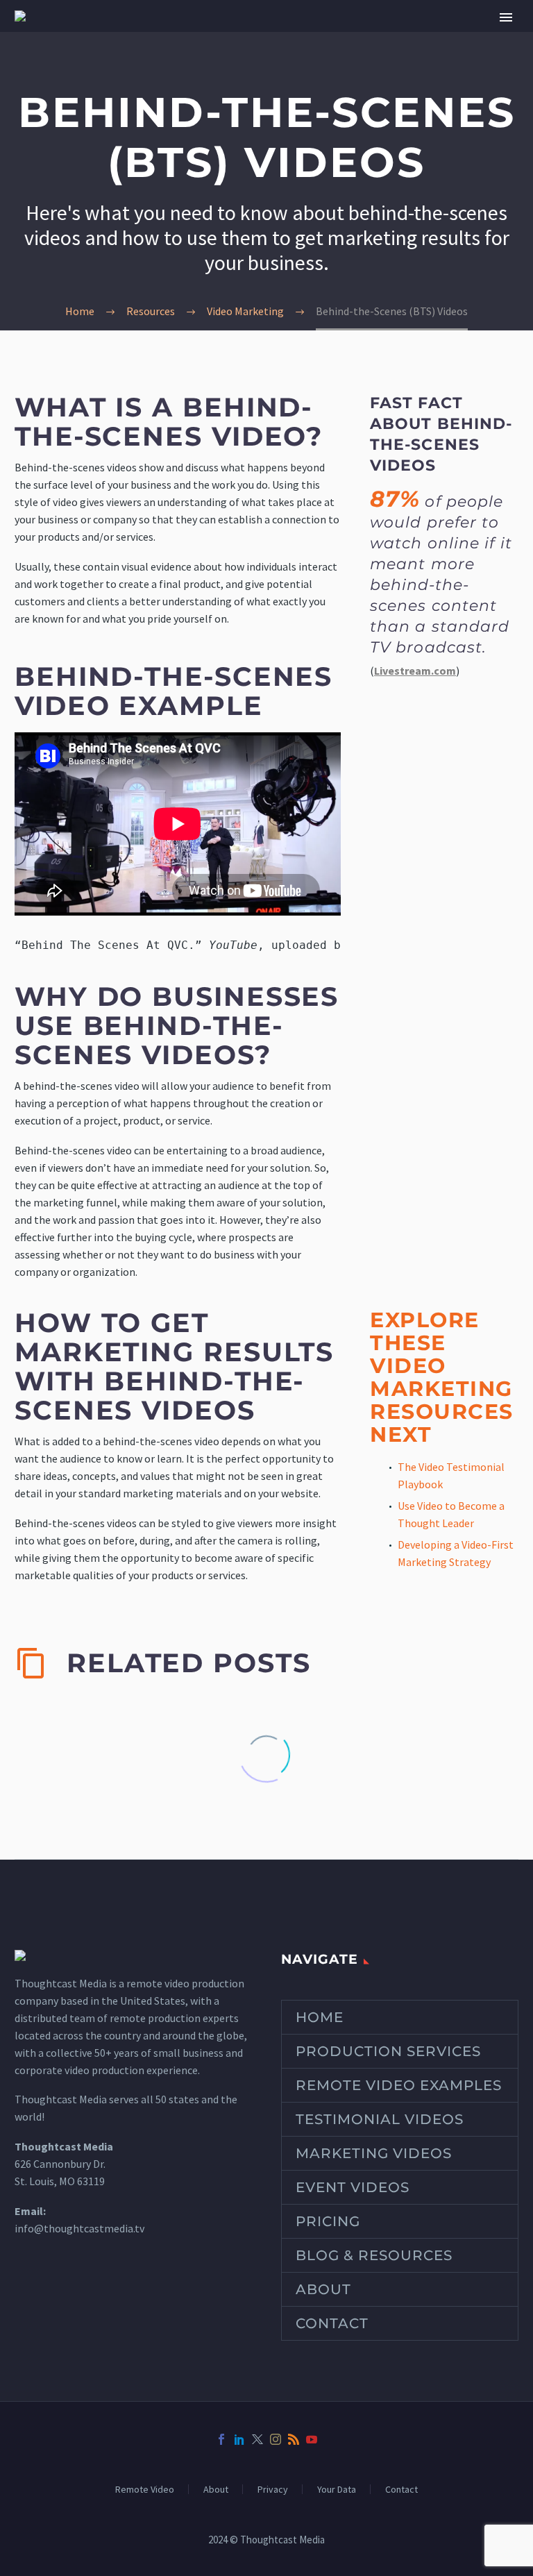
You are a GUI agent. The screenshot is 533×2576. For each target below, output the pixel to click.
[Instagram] (276, 2439)
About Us (405, 36)
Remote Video (145, 2489)
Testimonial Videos (380, 2119)
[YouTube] (312, 2439)
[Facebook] (221, 2439)
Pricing (328, 2221)
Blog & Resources (374, 2255)
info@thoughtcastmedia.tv (79, 2228)
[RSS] (294, 2439)
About (323, 2289)
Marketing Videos (374, 2153)
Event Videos (353, 2187)
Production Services (388, 2051)
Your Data (337, 2489)
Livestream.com (415, 671)
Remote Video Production (235, 36)
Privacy (273, 2489)
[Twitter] (257, 2439)
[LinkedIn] (239, 2439)
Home (320, 2017)
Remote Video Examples (399, 2085)
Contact (332, 2323)
